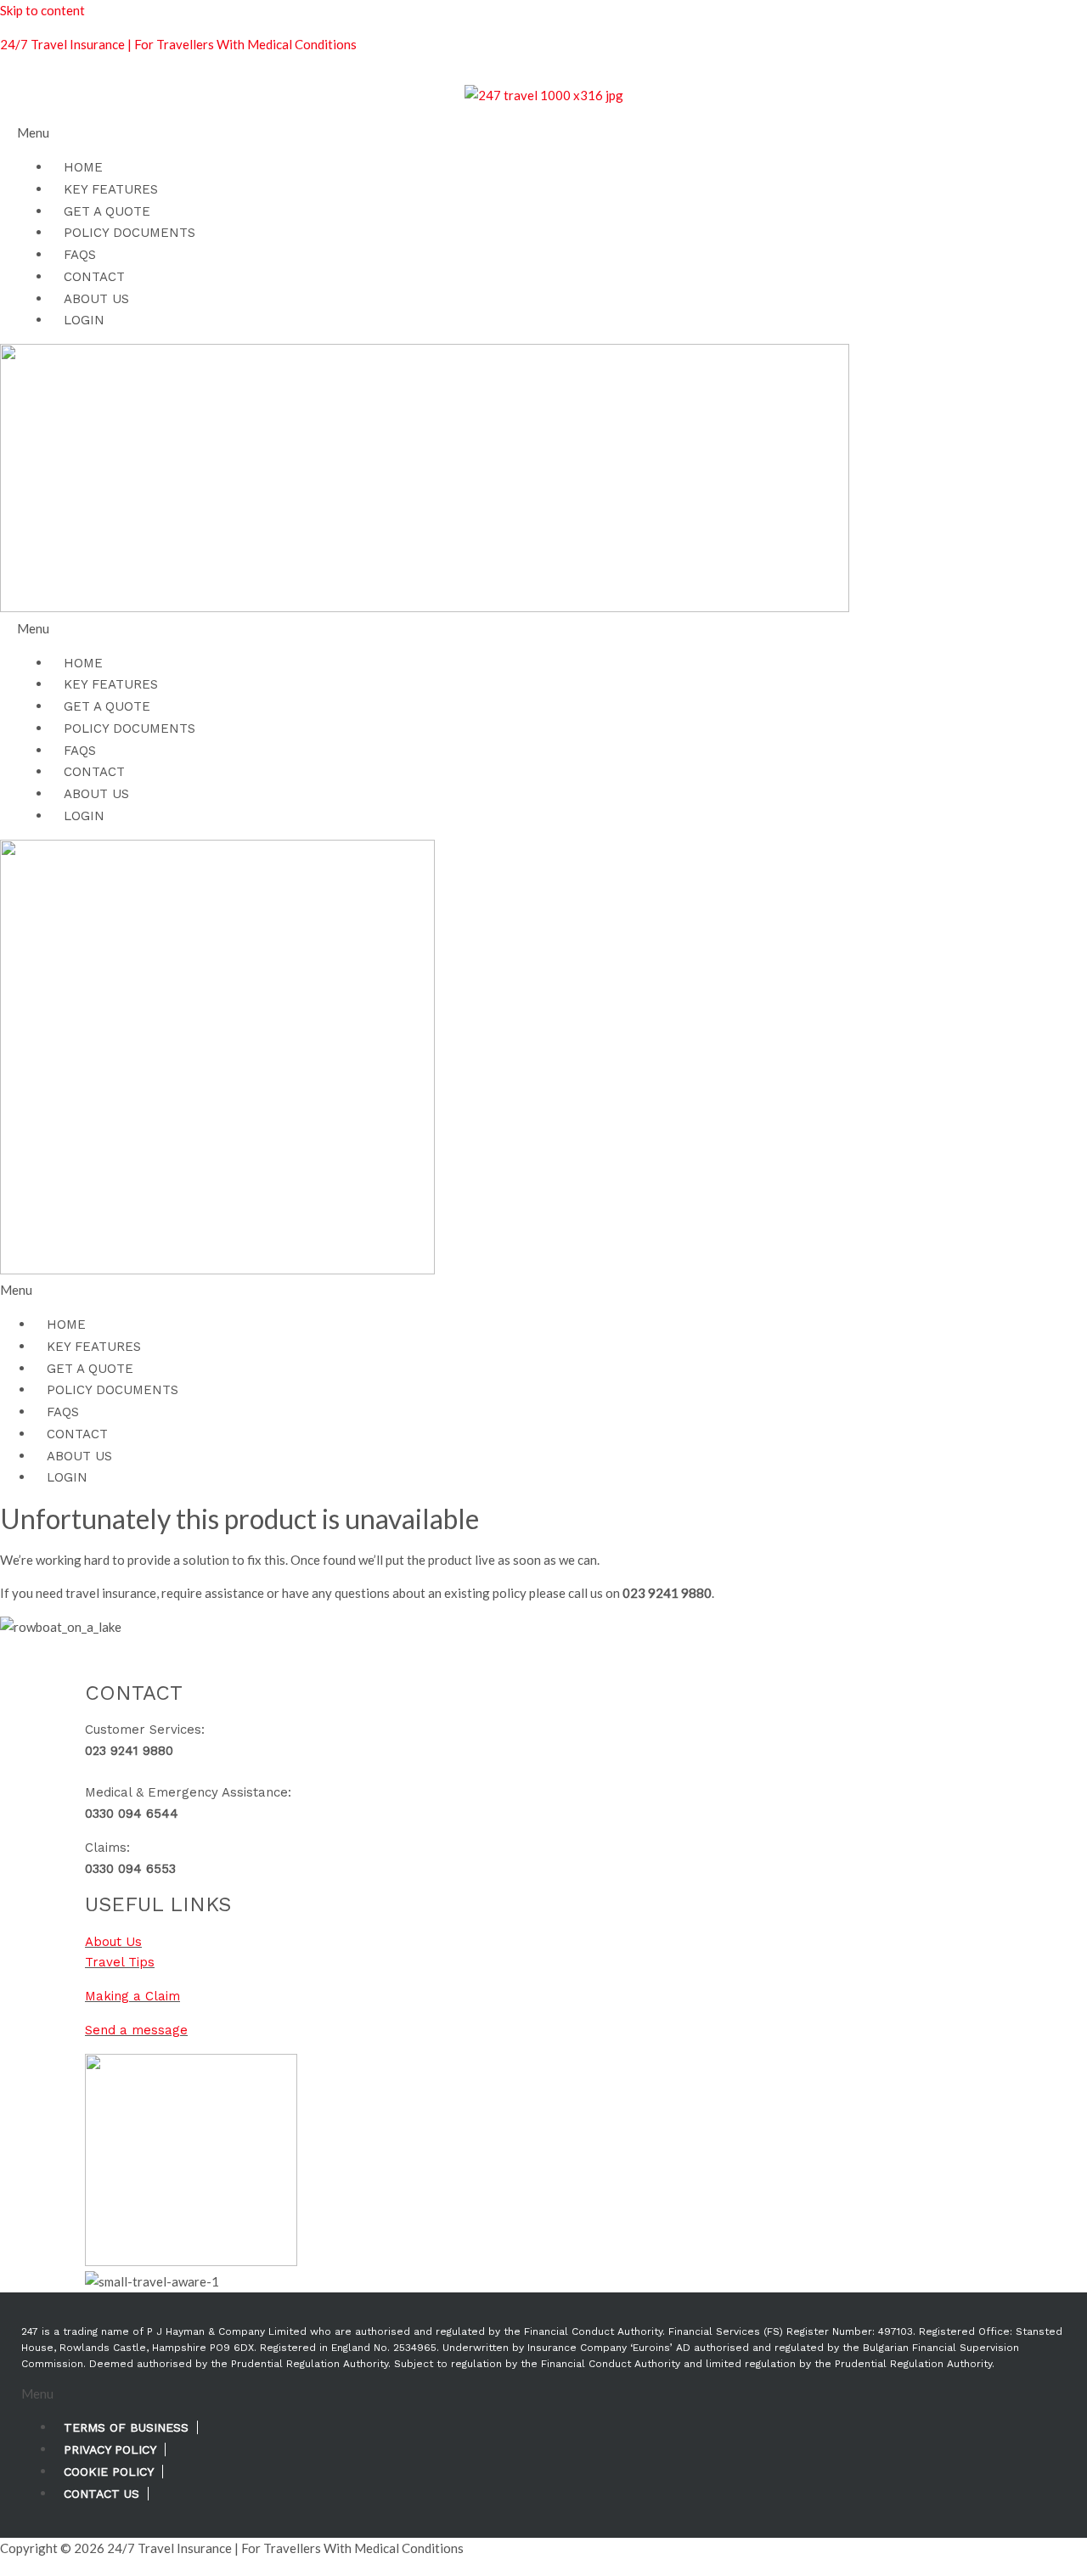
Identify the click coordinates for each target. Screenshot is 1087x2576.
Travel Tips (120, 1962)
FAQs (80, 255)
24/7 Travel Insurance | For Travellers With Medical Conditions (178, 44)
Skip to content (42, 10)
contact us (101, 2494)
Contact (94, 277)
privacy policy (110, 2449)
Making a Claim (132, 1996)
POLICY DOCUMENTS (130, 233)
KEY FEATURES (111, 189)
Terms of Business (126, 2427)
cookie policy (109, 2472)
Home (83, 167)
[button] (543, 133)
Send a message (136, 2030)
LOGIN (84, 320)
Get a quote (107, 211)
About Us (96, 299)
